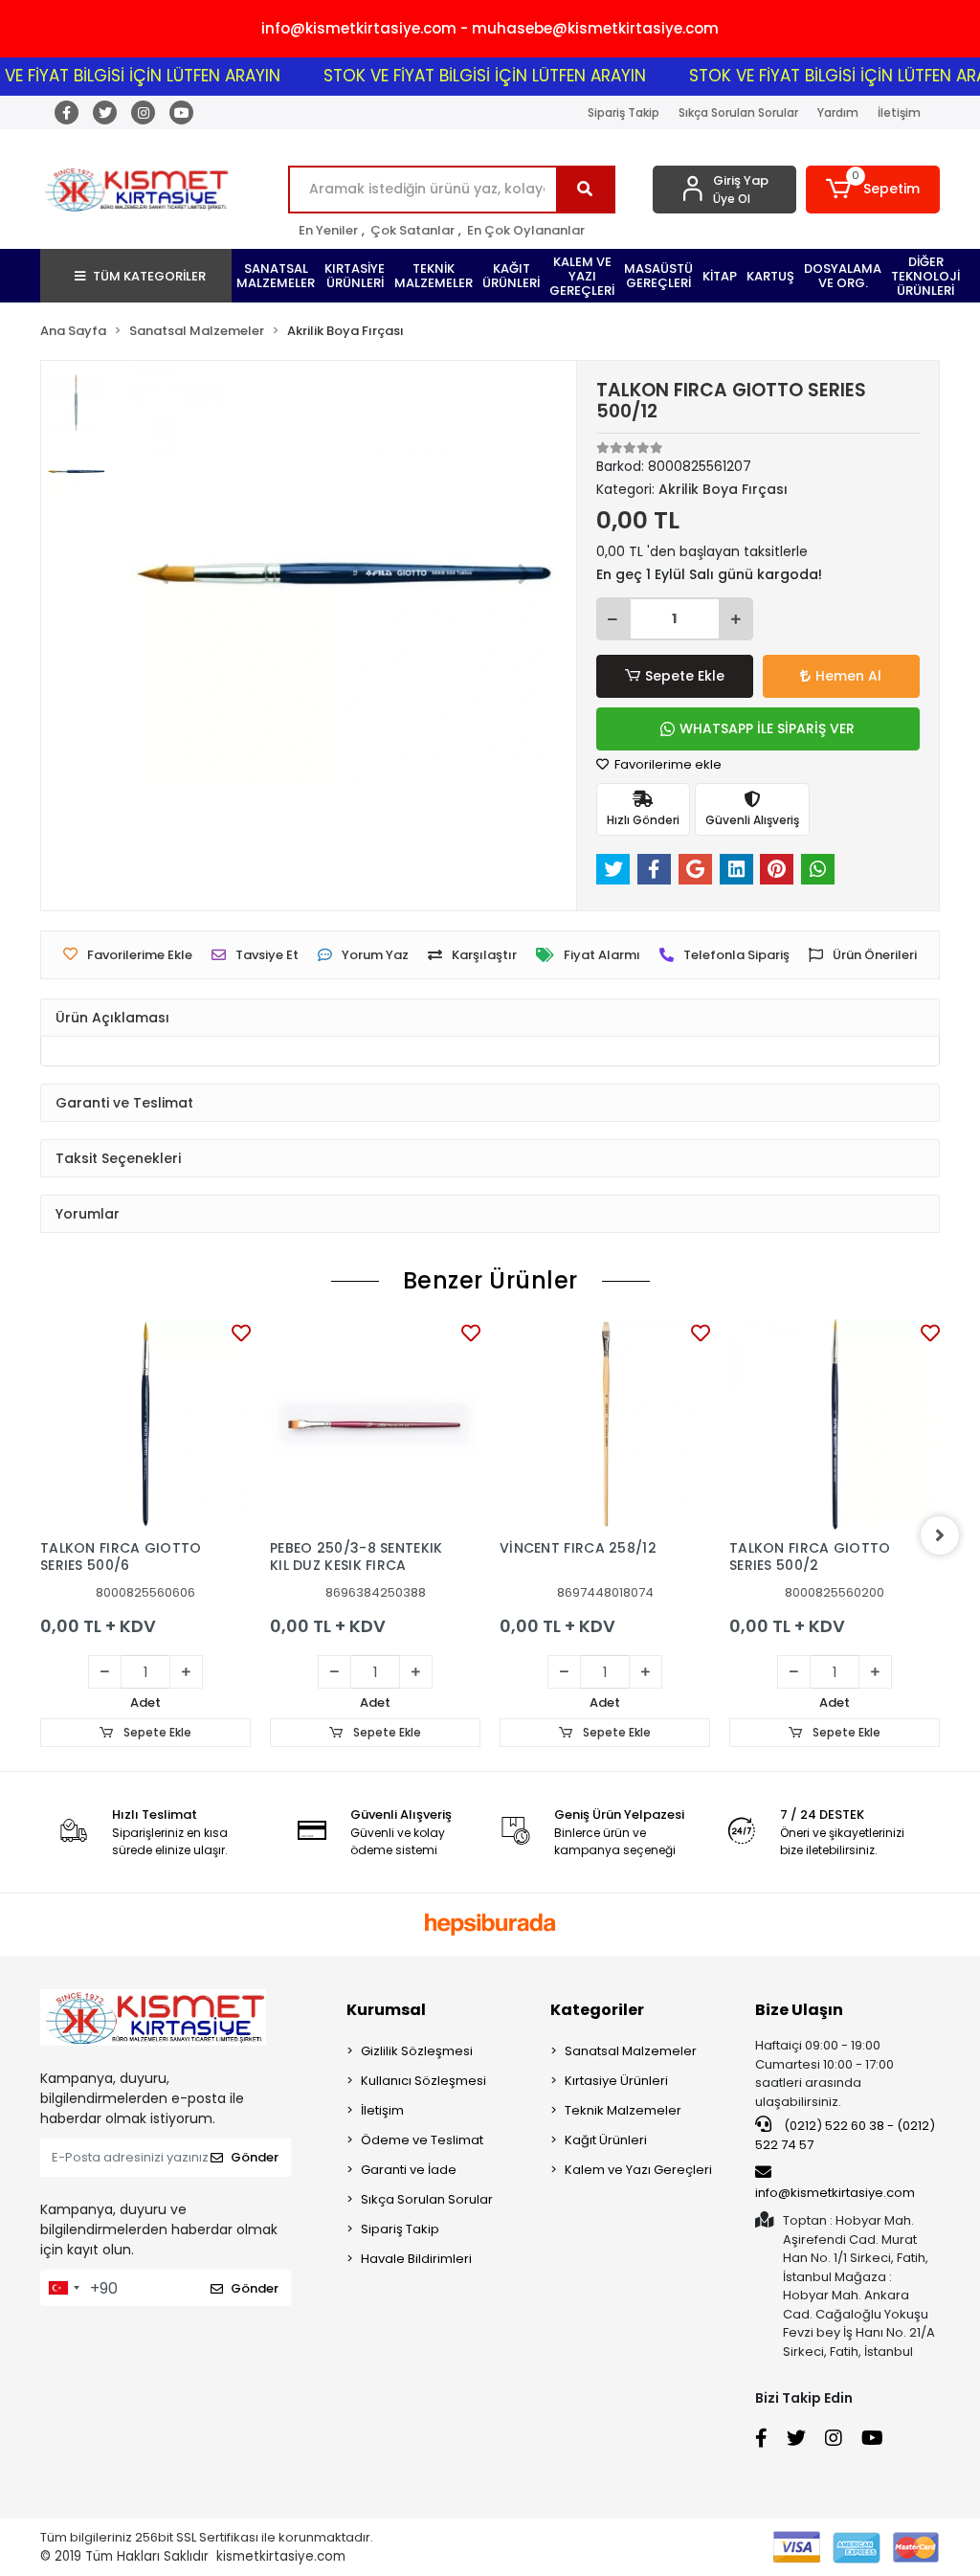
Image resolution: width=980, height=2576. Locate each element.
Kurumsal (386, 2010)
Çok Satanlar (412, 230)
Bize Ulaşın (799, 2010)
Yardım (838, 112)
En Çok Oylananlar (526, 230)
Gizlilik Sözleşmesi (417, 2051)
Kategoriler (597, 2010)
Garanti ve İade (409, 2170)
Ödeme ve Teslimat (422, 2140)
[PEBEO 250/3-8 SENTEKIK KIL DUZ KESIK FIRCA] (375, 1424)
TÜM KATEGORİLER (149, 276)
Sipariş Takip (624, 112)
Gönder (255, 2157)
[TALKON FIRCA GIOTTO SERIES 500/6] (145, 1424)
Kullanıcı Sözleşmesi (423, 2081)
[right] (940, 1535)
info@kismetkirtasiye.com (835, 2193)
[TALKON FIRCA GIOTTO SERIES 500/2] (835, 1424)
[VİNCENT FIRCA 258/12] (605, 1424)
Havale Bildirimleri (416, 2259)
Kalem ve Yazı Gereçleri (638, 2170)
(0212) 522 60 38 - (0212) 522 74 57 (845, 2135)
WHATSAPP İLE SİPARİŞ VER (767, 728)
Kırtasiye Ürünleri (616, 2081)
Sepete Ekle (685, 676)
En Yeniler (328, 230)
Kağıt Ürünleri (606, 2140)
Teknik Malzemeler (623, 2110)
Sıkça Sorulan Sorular (738, 112)
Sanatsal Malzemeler (631, 2051)
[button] (873, 190)
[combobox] (63, 2288)
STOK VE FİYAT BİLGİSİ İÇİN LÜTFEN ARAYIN (465, 76)
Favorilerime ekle (667, 764)
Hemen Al (848, 676)
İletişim (899, 112)
